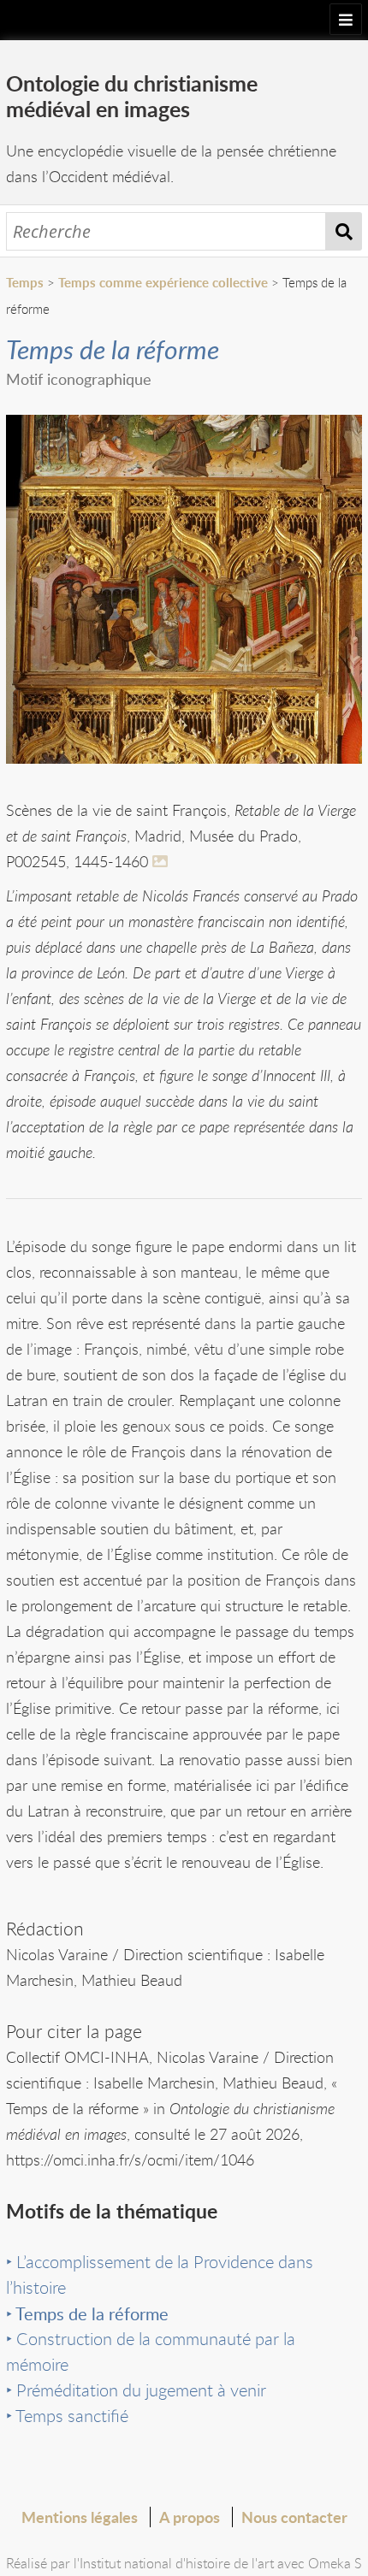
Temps (25, 283)
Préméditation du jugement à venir (141, 2390)
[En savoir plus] (163, 861)
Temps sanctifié (72, 2416)
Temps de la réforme (92, 2313)
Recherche (344, 231)
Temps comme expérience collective (163, 283)
